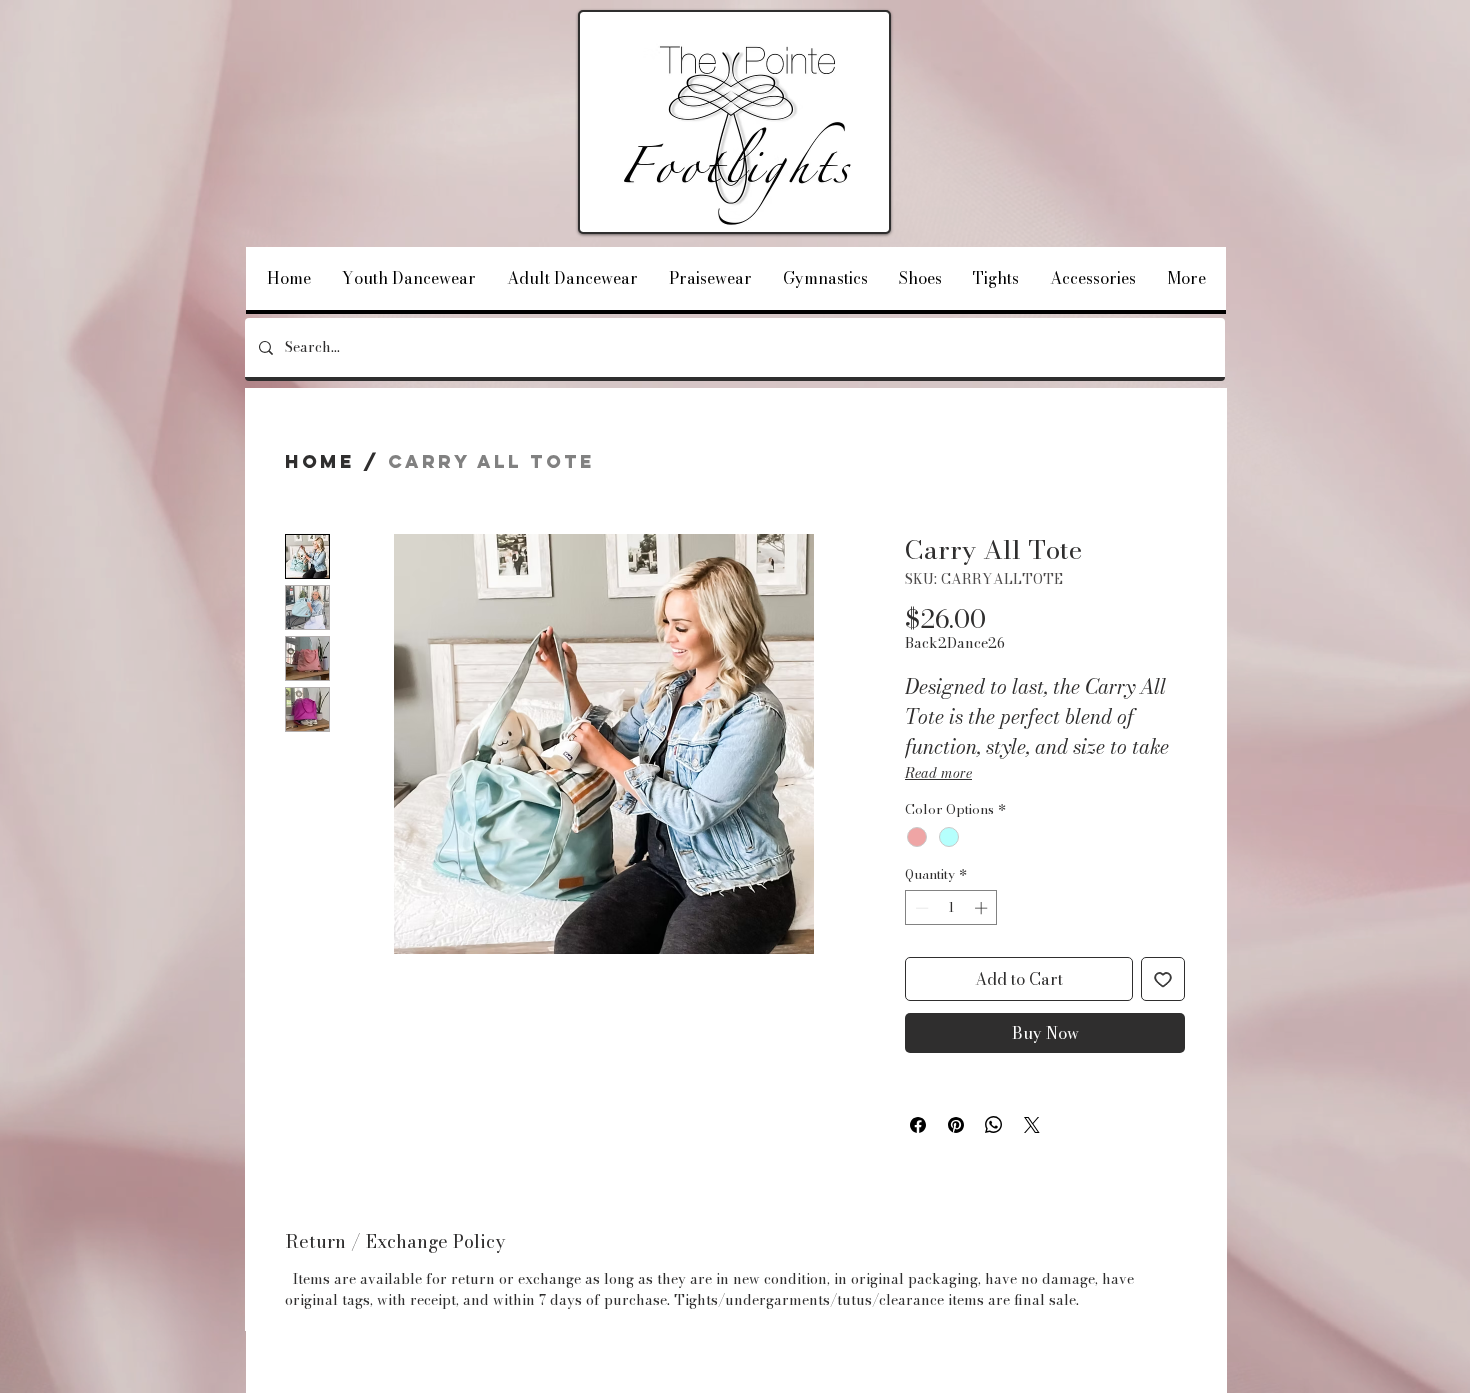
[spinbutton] (951, 908)
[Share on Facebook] (918, 1125)
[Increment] (983, 908)
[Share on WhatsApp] (994, 1125)
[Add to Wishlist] (1163, 979)
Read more (938, 773)
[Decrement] (920, 908)
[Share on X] (1032, 1125)
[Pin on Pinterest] (956, 1125)
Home (320, 461)
